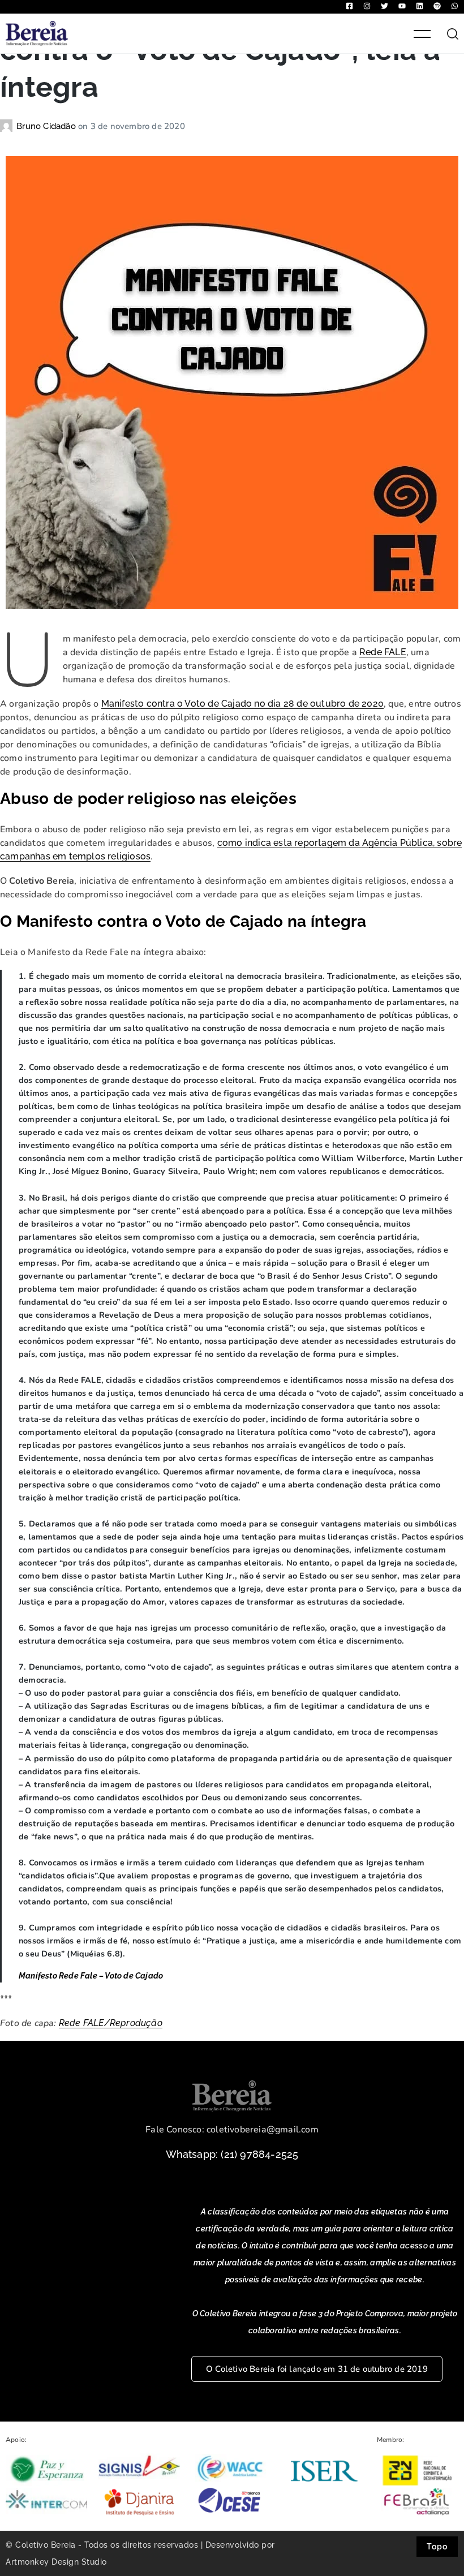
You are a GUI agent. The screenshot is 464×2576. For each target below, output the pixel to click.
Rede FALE (383, 652)
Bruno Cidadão (47, 126)
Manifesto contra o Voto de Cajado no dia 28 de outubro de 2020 (242, 704)
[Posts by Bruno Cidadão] (8, 126)
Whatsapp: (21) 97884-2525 (232, 2154)
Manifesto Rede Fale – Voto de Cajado (91, 1975)
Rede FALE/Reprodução (111, 2023)
